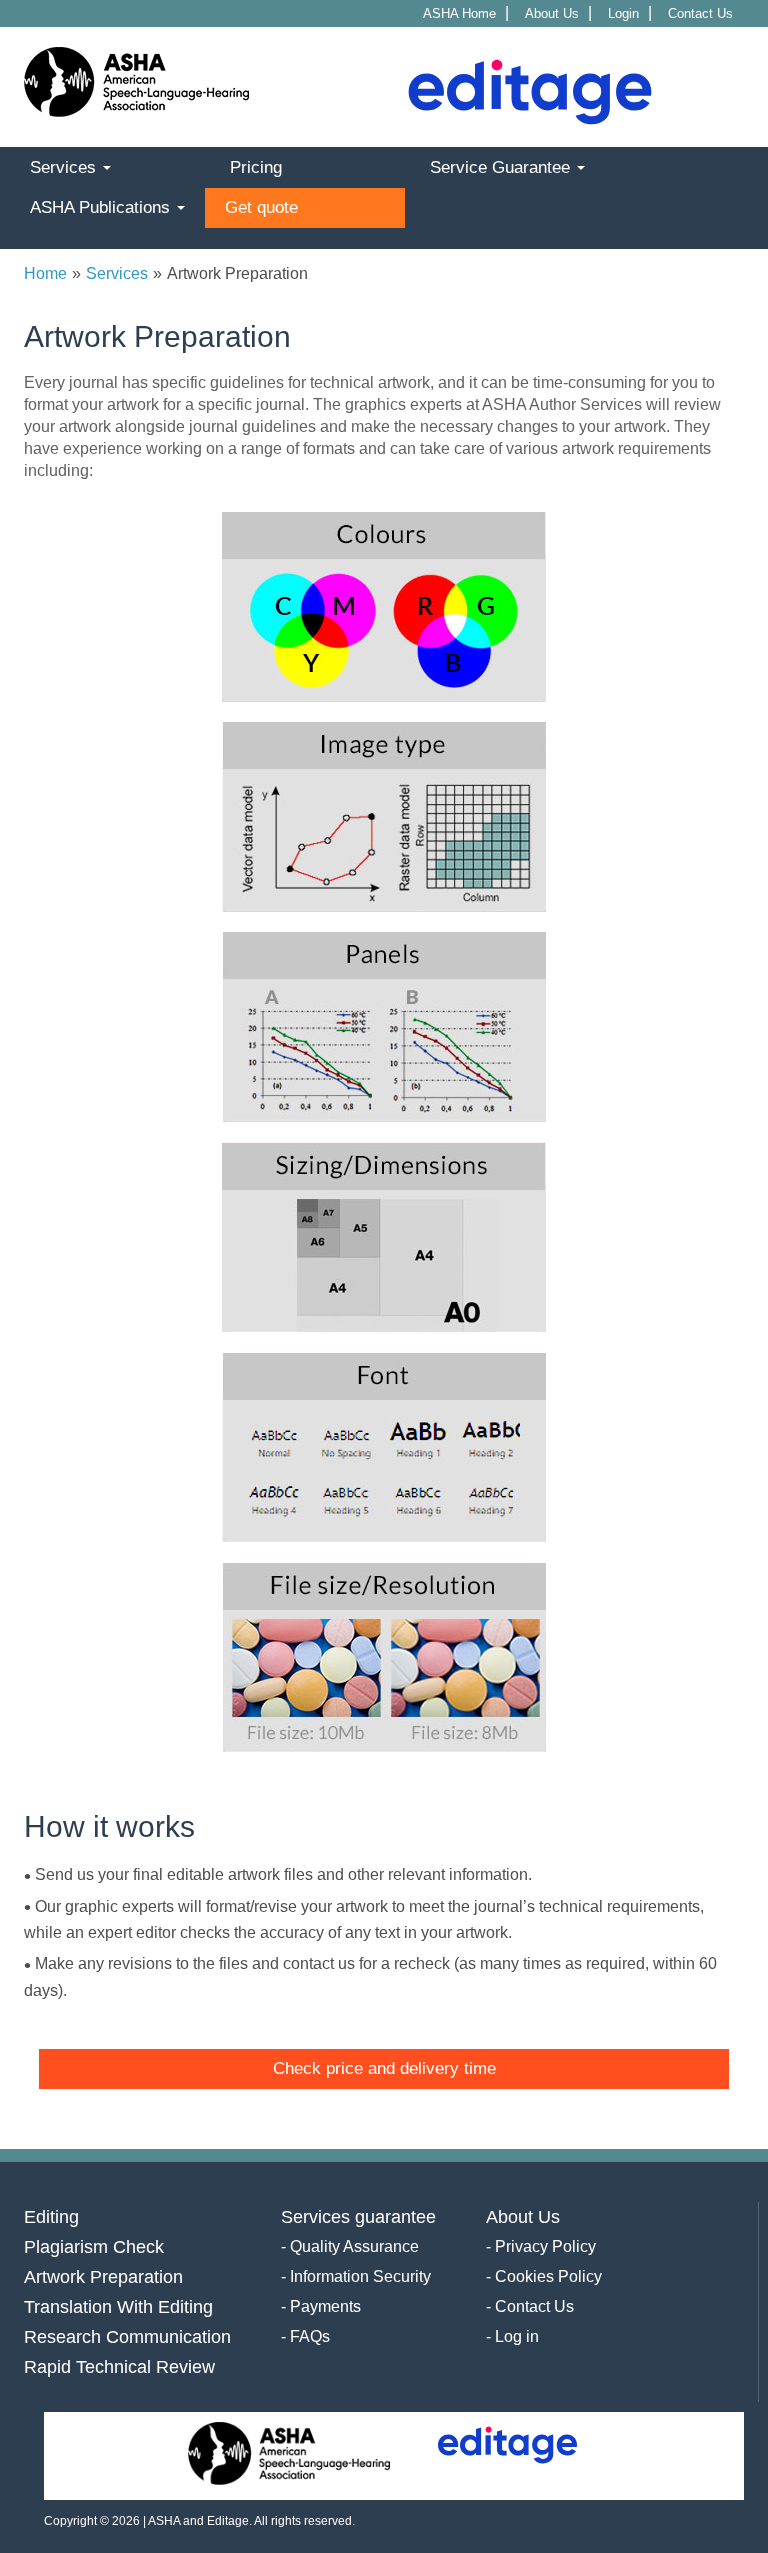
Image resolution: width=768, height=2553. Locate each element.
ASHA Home (459, 13)
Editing (51, 2217)
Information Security (360, 2276)
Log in (517, 2336)
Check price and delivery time (384, 2068)
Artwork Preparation (103, 2277)
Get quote (261, 207)
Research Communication (127, 2337)
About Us (552, 13)
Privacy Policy (545, 2246)
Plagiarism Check (94, 2247)
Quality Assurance (354, 2246)
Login (623, 13)
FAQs (310, 2336)
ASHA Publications (102, 207)
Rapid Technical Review (119, 2367)
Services (65, 167)
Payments (325, 2306)
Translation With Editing (118, 2307)
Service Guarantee (502, 167)
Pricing (256, 167)
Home (45, 273)
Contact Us (700, 13)
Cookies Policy (548, 2276)
